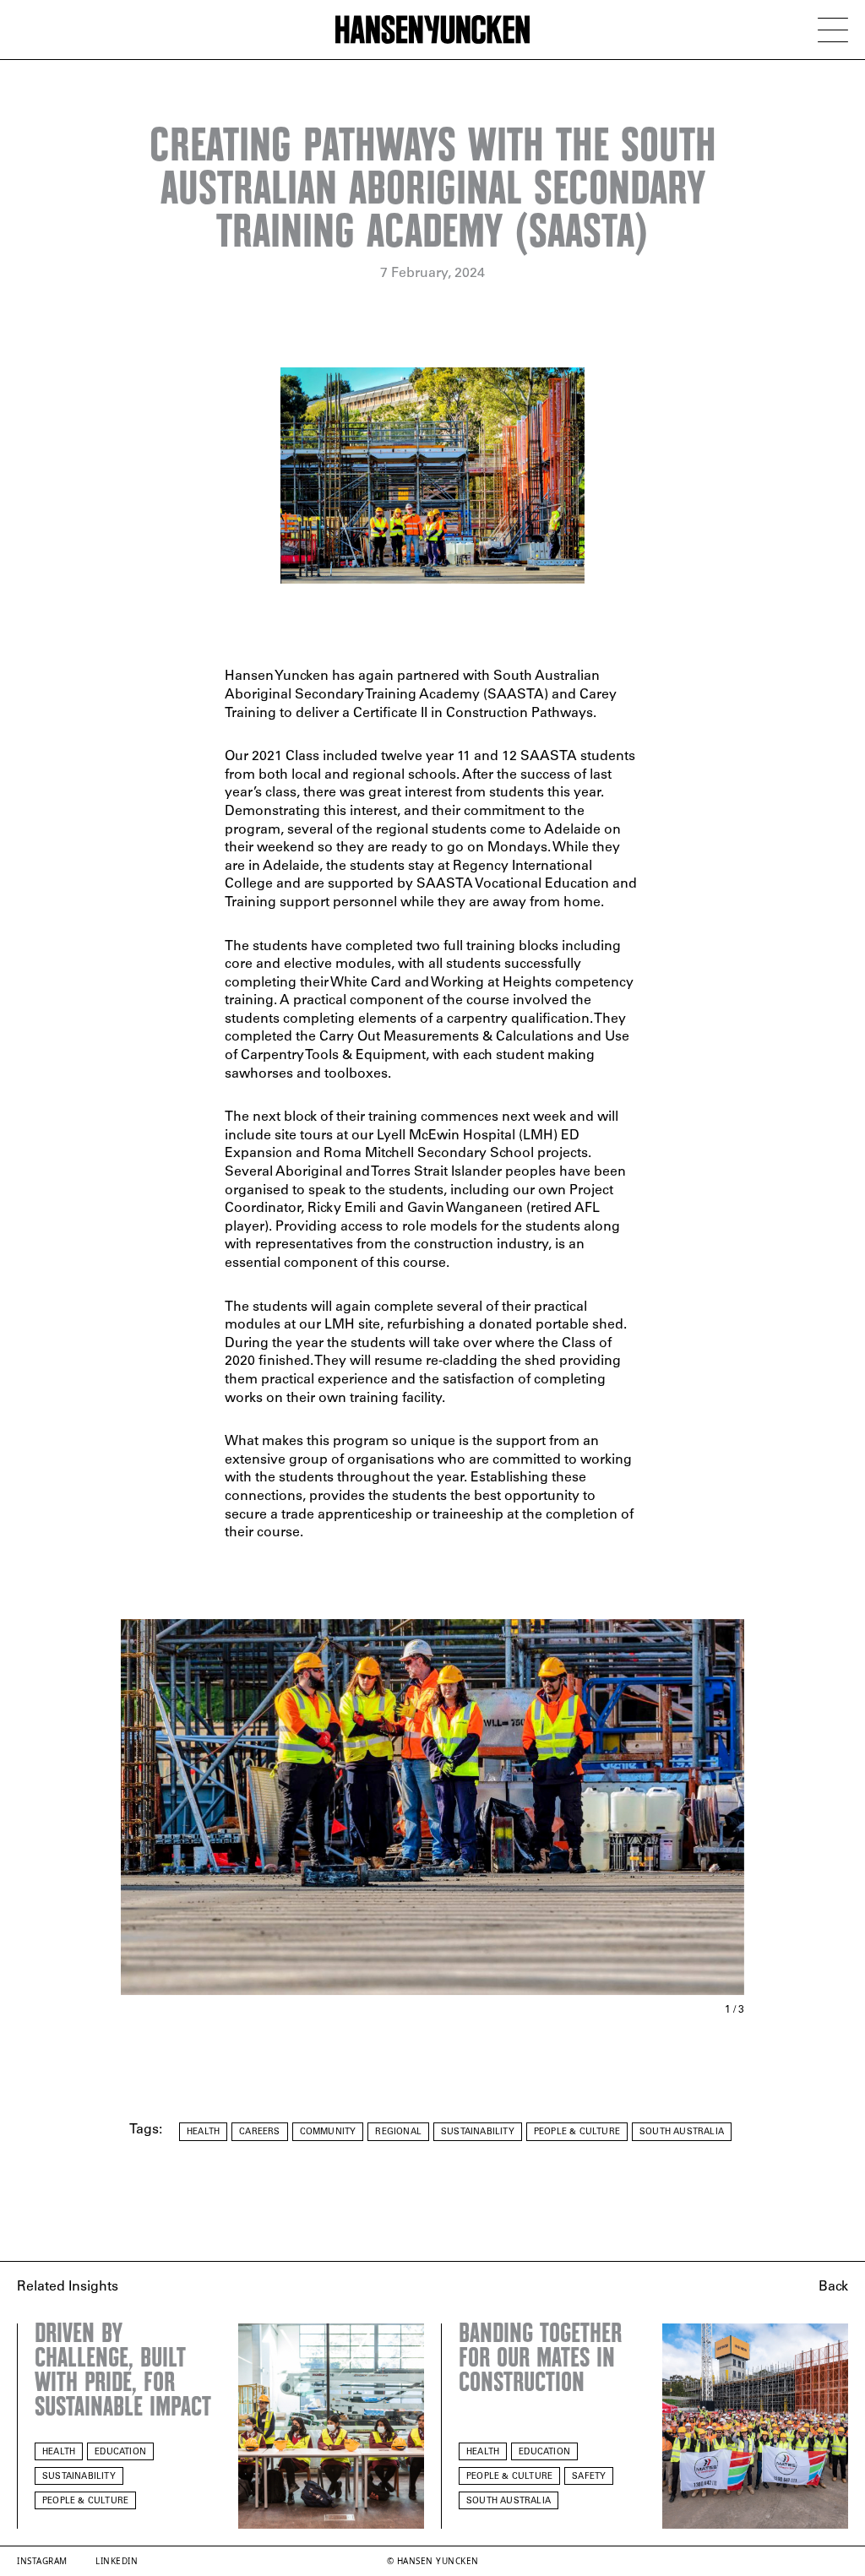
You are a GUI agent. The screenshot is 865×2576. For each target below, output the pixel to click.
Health (203, 2132)
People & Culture (577, 2132)
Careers (259, 2132)
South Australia (682, 2132)
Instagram (42, 2561)
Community (328, 2132)
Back (833, 2287)
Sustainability (478, 2132)
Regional (398, 2132)
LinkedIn (117, 2561)
